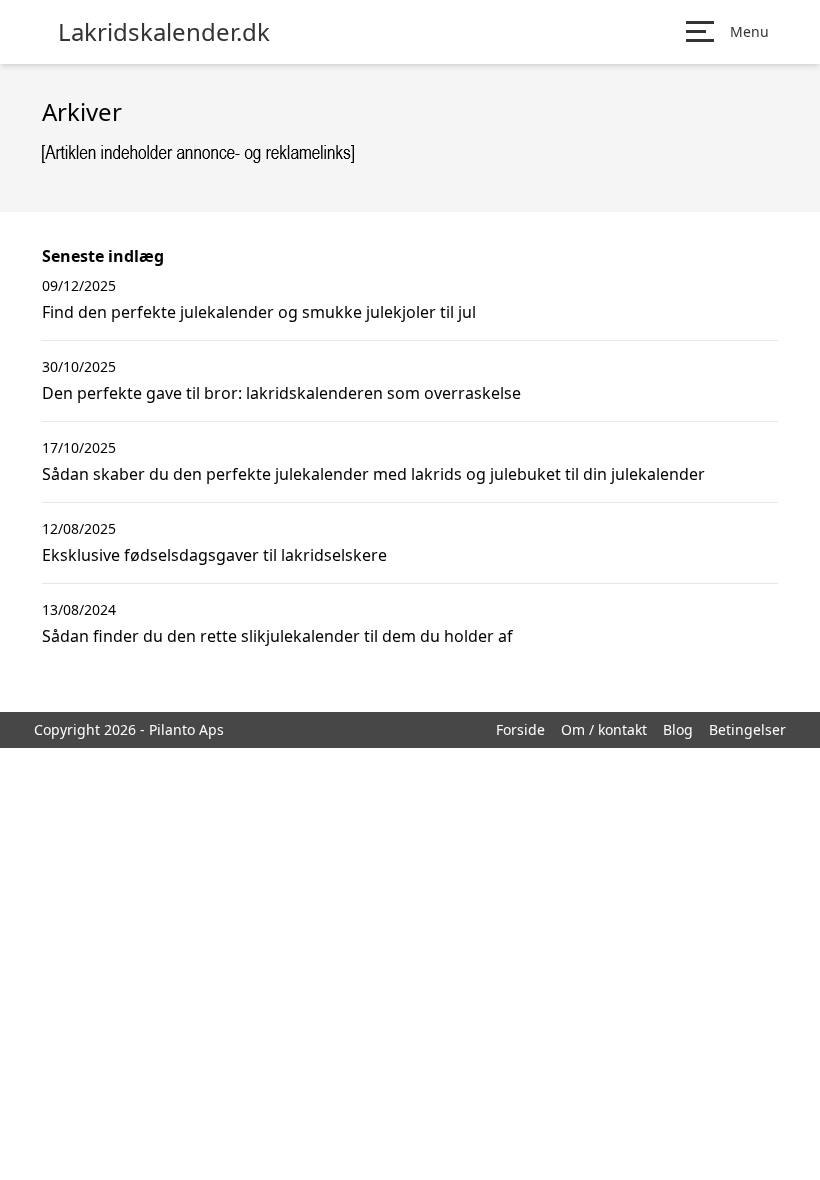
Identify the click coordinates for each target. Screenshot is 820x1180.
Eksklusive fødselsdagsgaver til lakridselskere (214, 555)
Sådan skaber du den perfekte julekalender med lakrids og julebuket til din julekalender (373, 474)
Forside (520, 729)
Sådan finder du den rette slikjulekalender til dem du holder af (277, 636)
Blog (678, 729)
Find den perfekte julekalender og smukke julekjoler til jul (259, 312)
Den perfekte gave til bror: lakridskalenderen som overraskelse (281, 393)
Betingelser (747, 729)
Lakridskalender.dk (164, 32)
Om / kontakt (604, 729)
